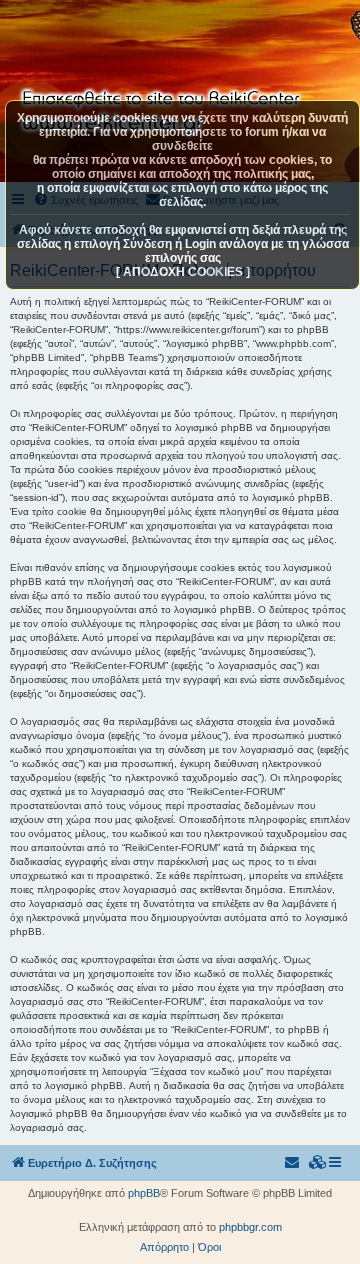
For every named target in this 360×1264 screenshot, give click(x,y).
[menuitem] (318, 1163)
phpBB (144, 1193)
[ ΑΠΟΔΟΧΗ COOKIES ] (183, 272)
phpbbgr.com (250, 1227)
